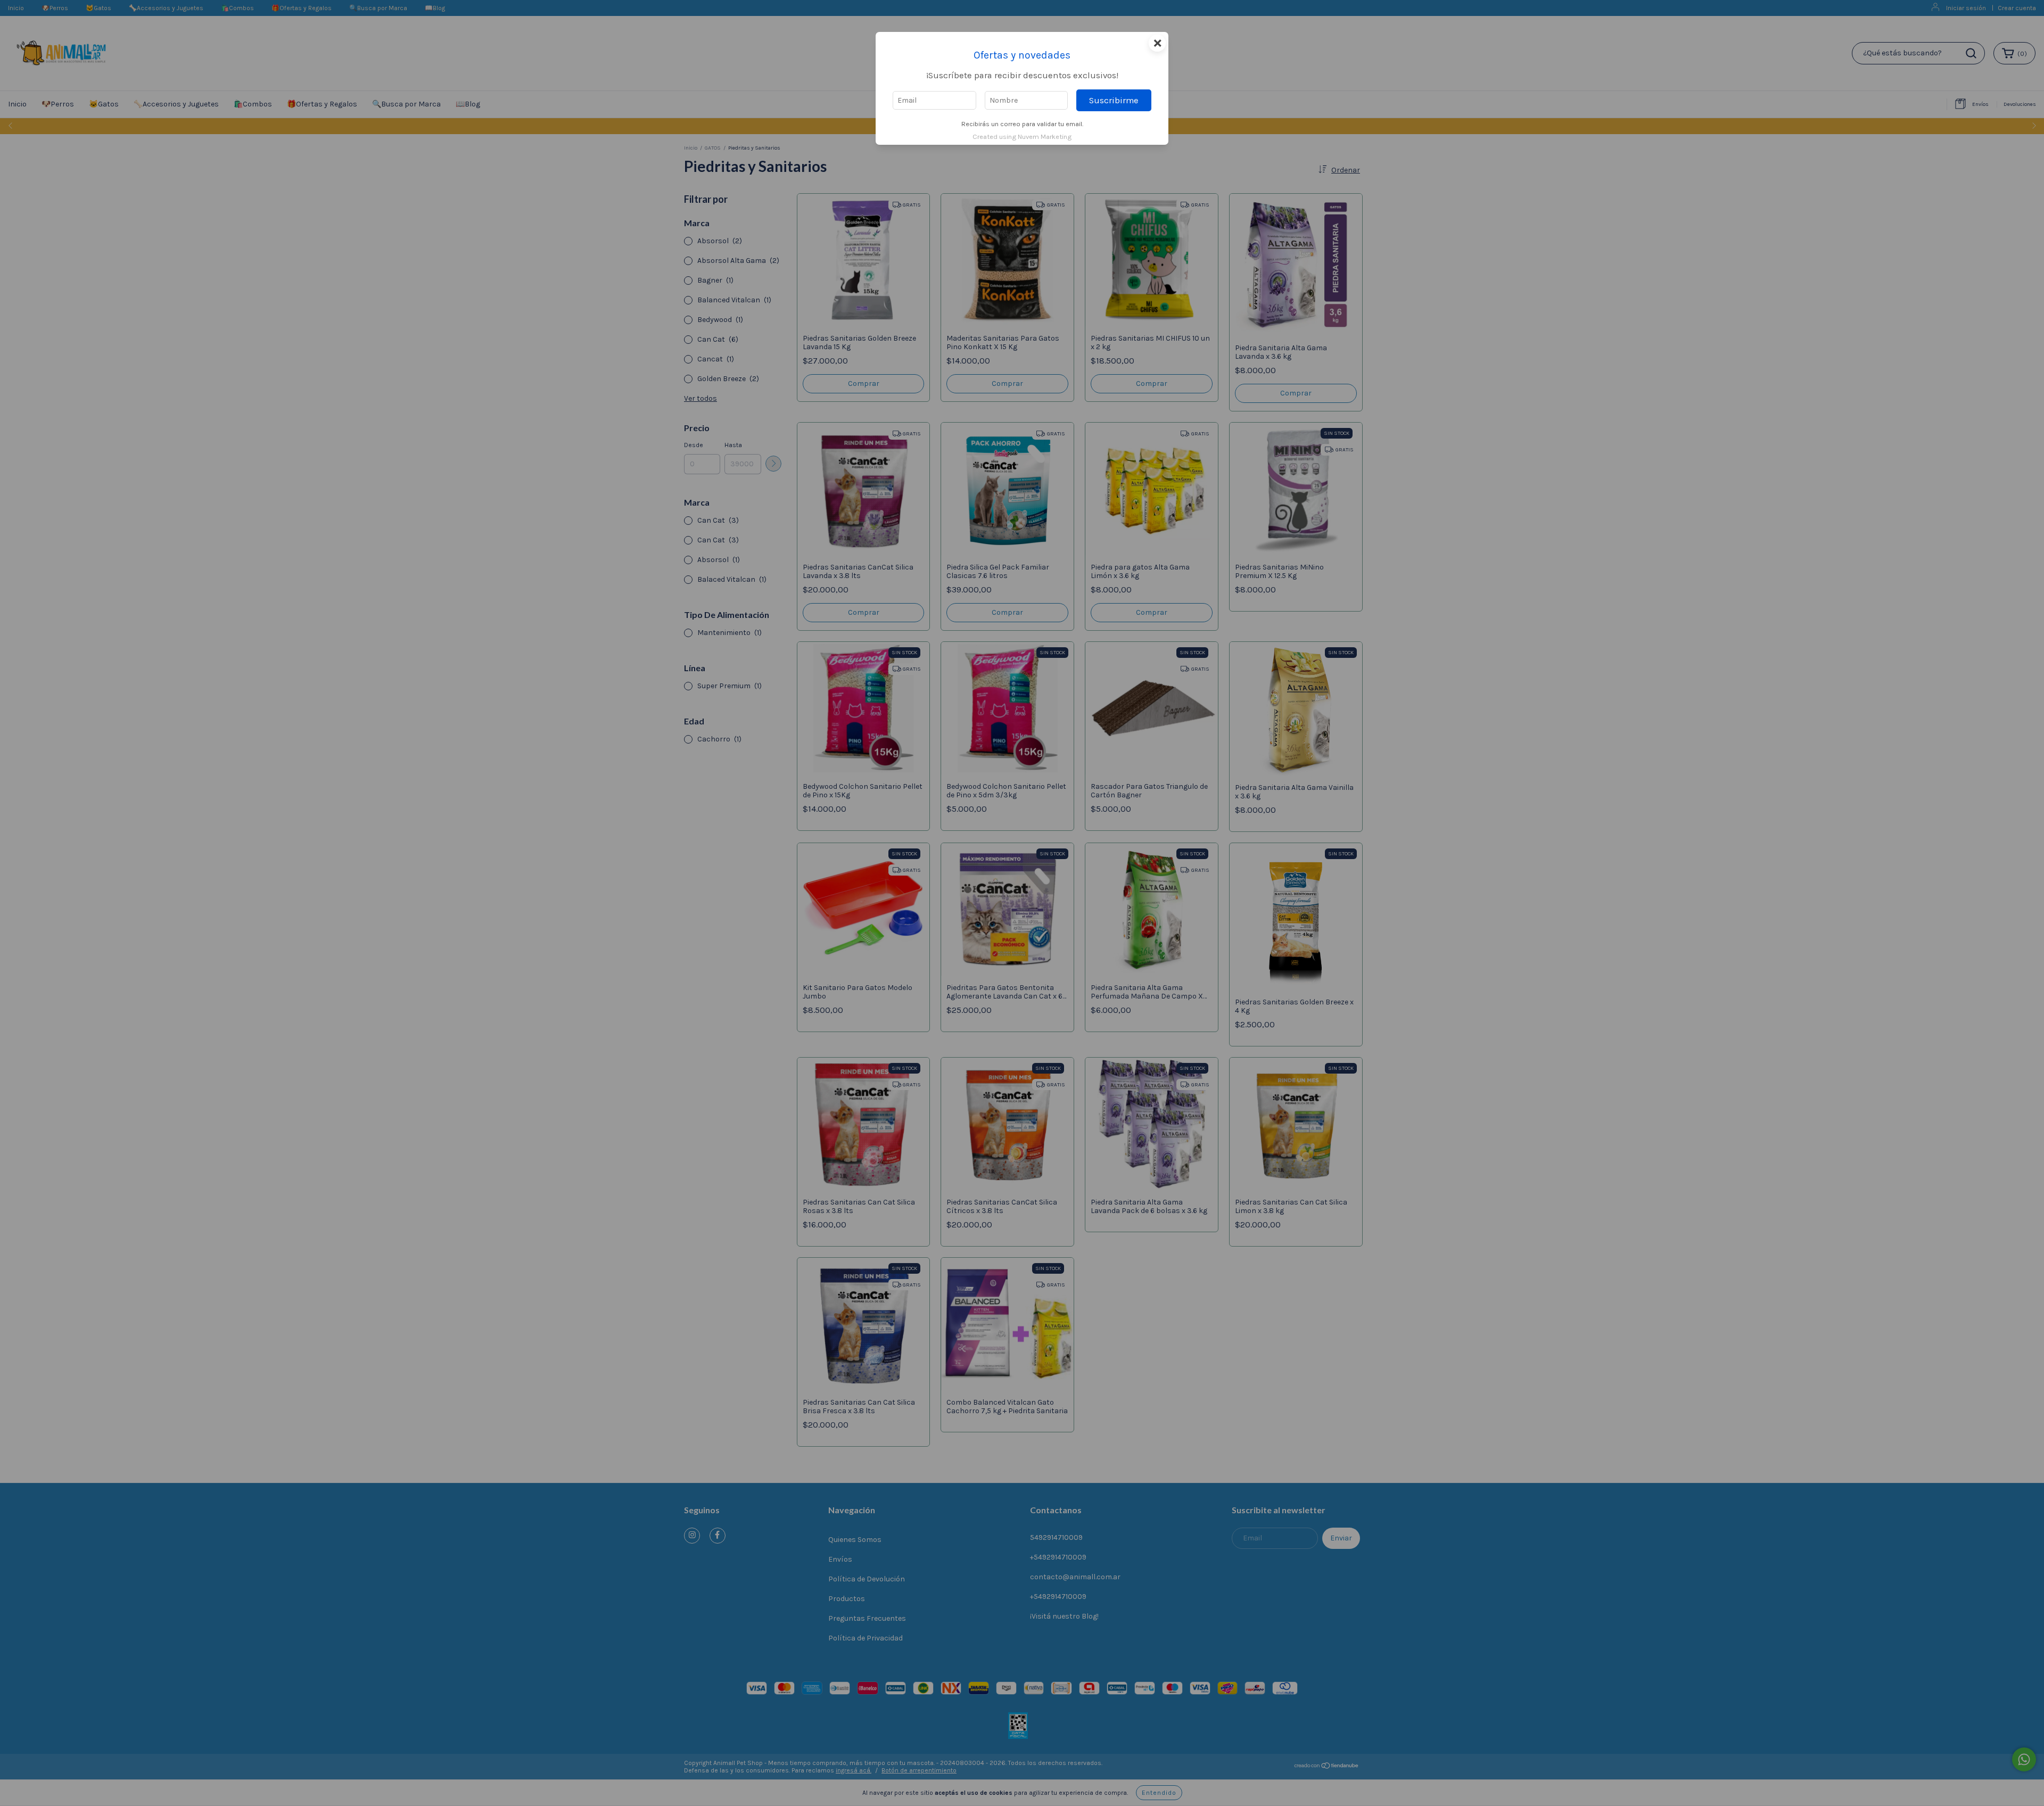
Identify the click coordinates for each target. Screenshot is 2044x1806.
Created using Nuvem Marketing (1022, 137)
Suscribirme (1114, 100)
